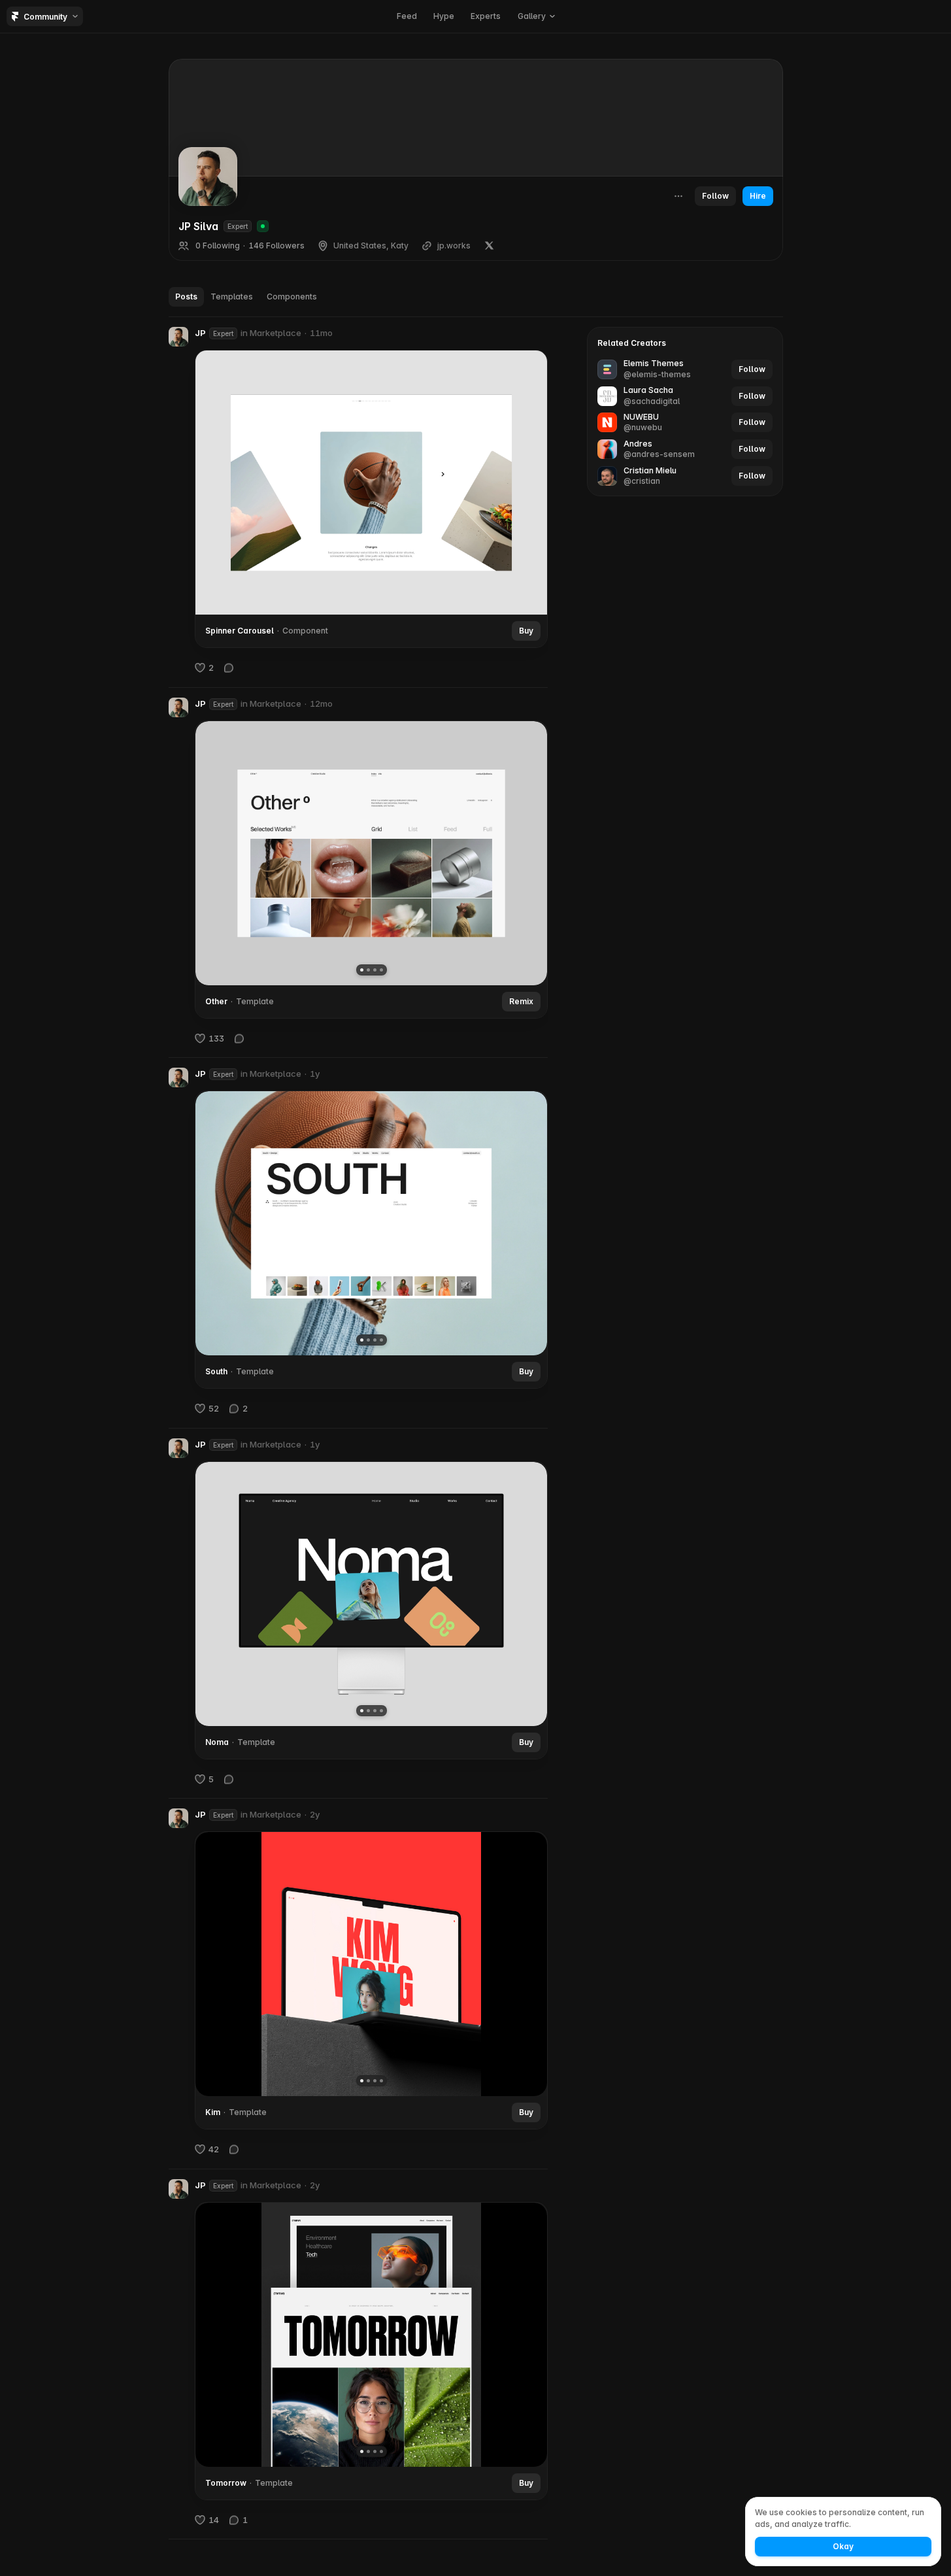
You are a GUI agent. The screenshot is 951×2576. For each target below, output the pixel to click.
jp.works (454, 246)
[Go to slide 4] (381, 969)
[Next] (527, 853)
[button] (536, 16)
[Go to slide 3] (374, 969)
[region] (371, 853)
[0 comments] (229, 668)
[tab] (186, 297)
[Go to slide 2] (368, 969)
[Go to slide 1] (361, 969)
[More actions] (678, 196)
